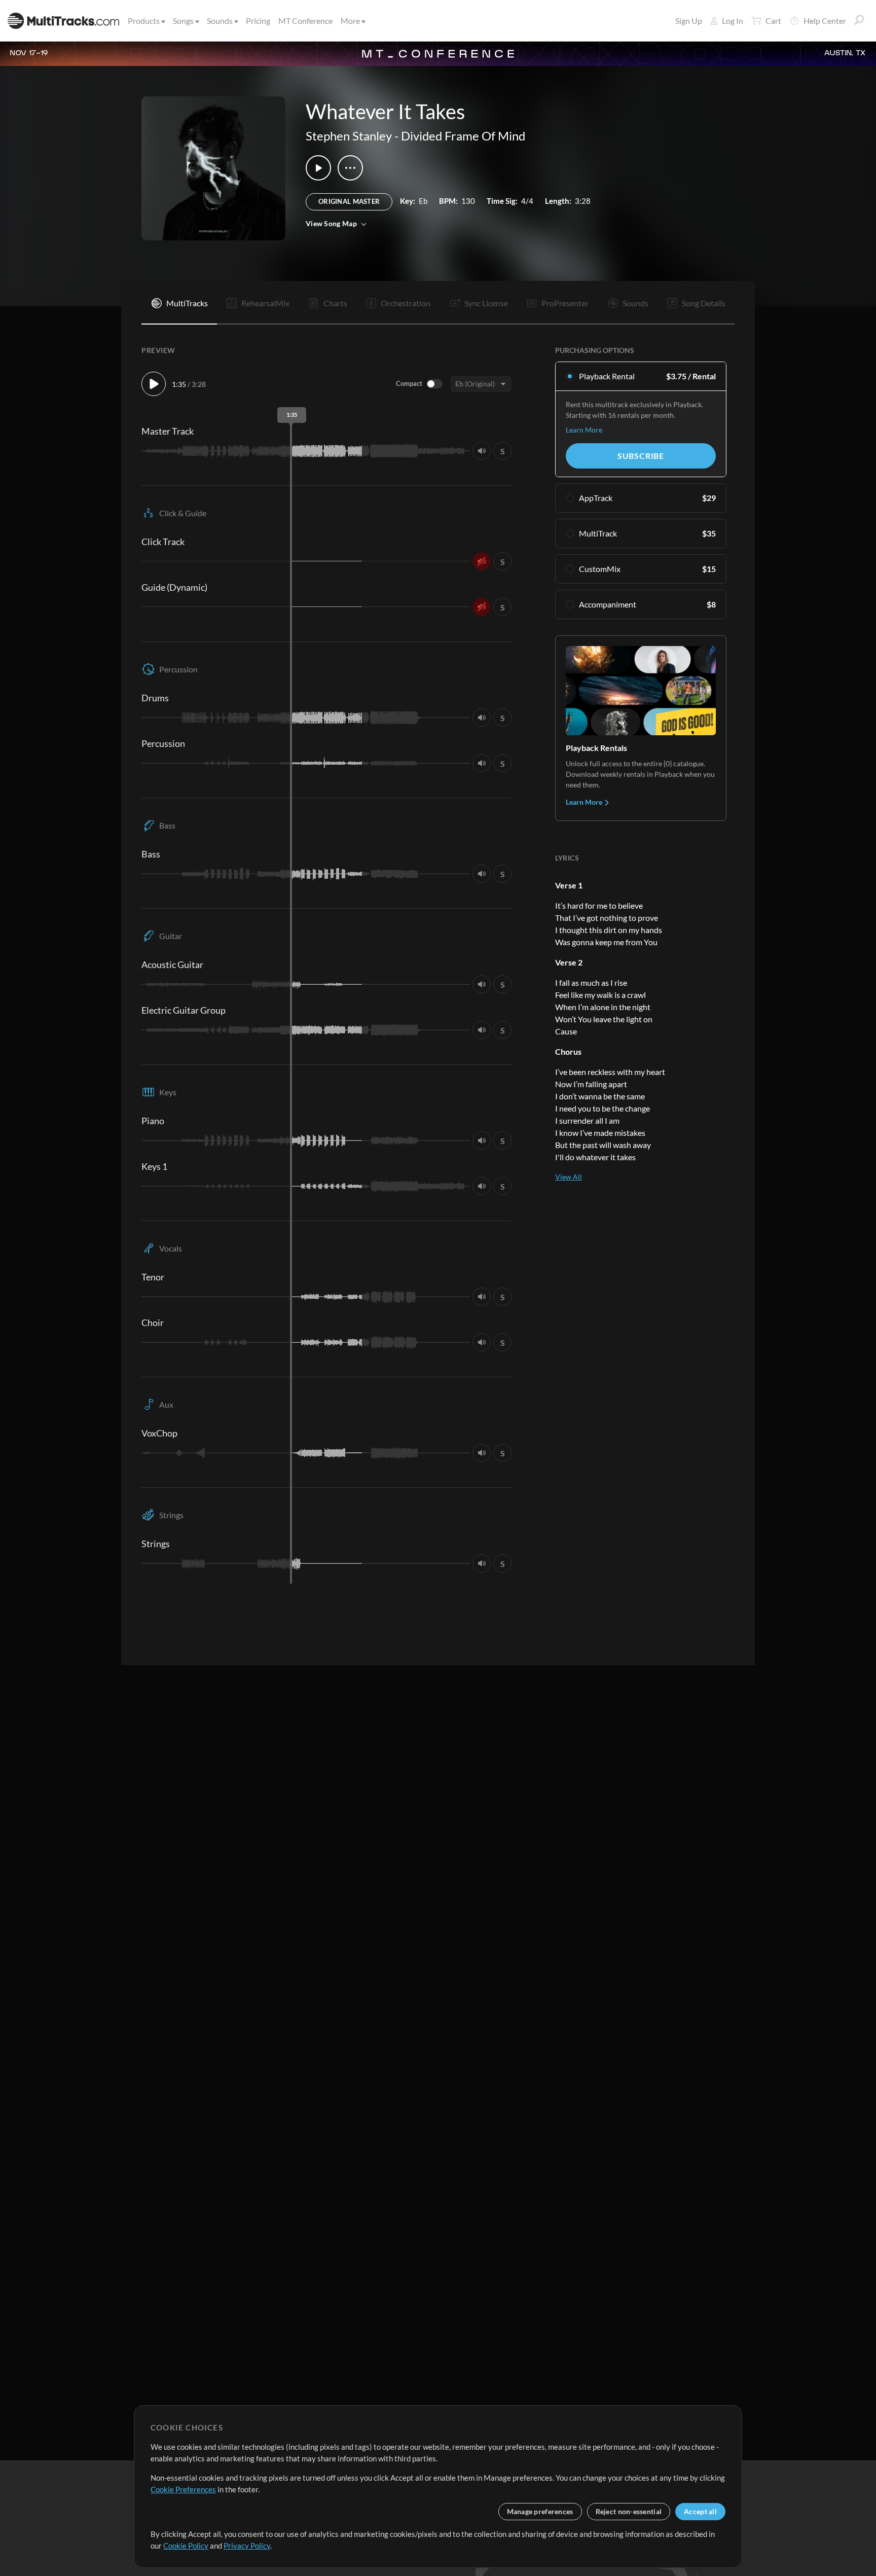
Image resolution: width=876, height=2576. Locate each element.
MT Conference (305, 21)
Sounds (220, 21)
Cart (773, 21)
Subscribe (641, 456)
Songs (183, 21)
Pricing (258, 21)
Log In (733, 21)
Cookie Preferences (183, 2489)
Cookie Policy (186, 2546)
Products (144, 21)
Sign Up (689, 21)
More (350, 21)
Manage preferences (540, 2511)
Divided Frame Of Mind (463, 136)
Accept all (700, 2511)
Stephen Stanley (349, 136)
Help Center (825, 21)
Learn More (584, 430)
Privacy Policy (247, 2546)
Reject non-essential (629, 2511)
